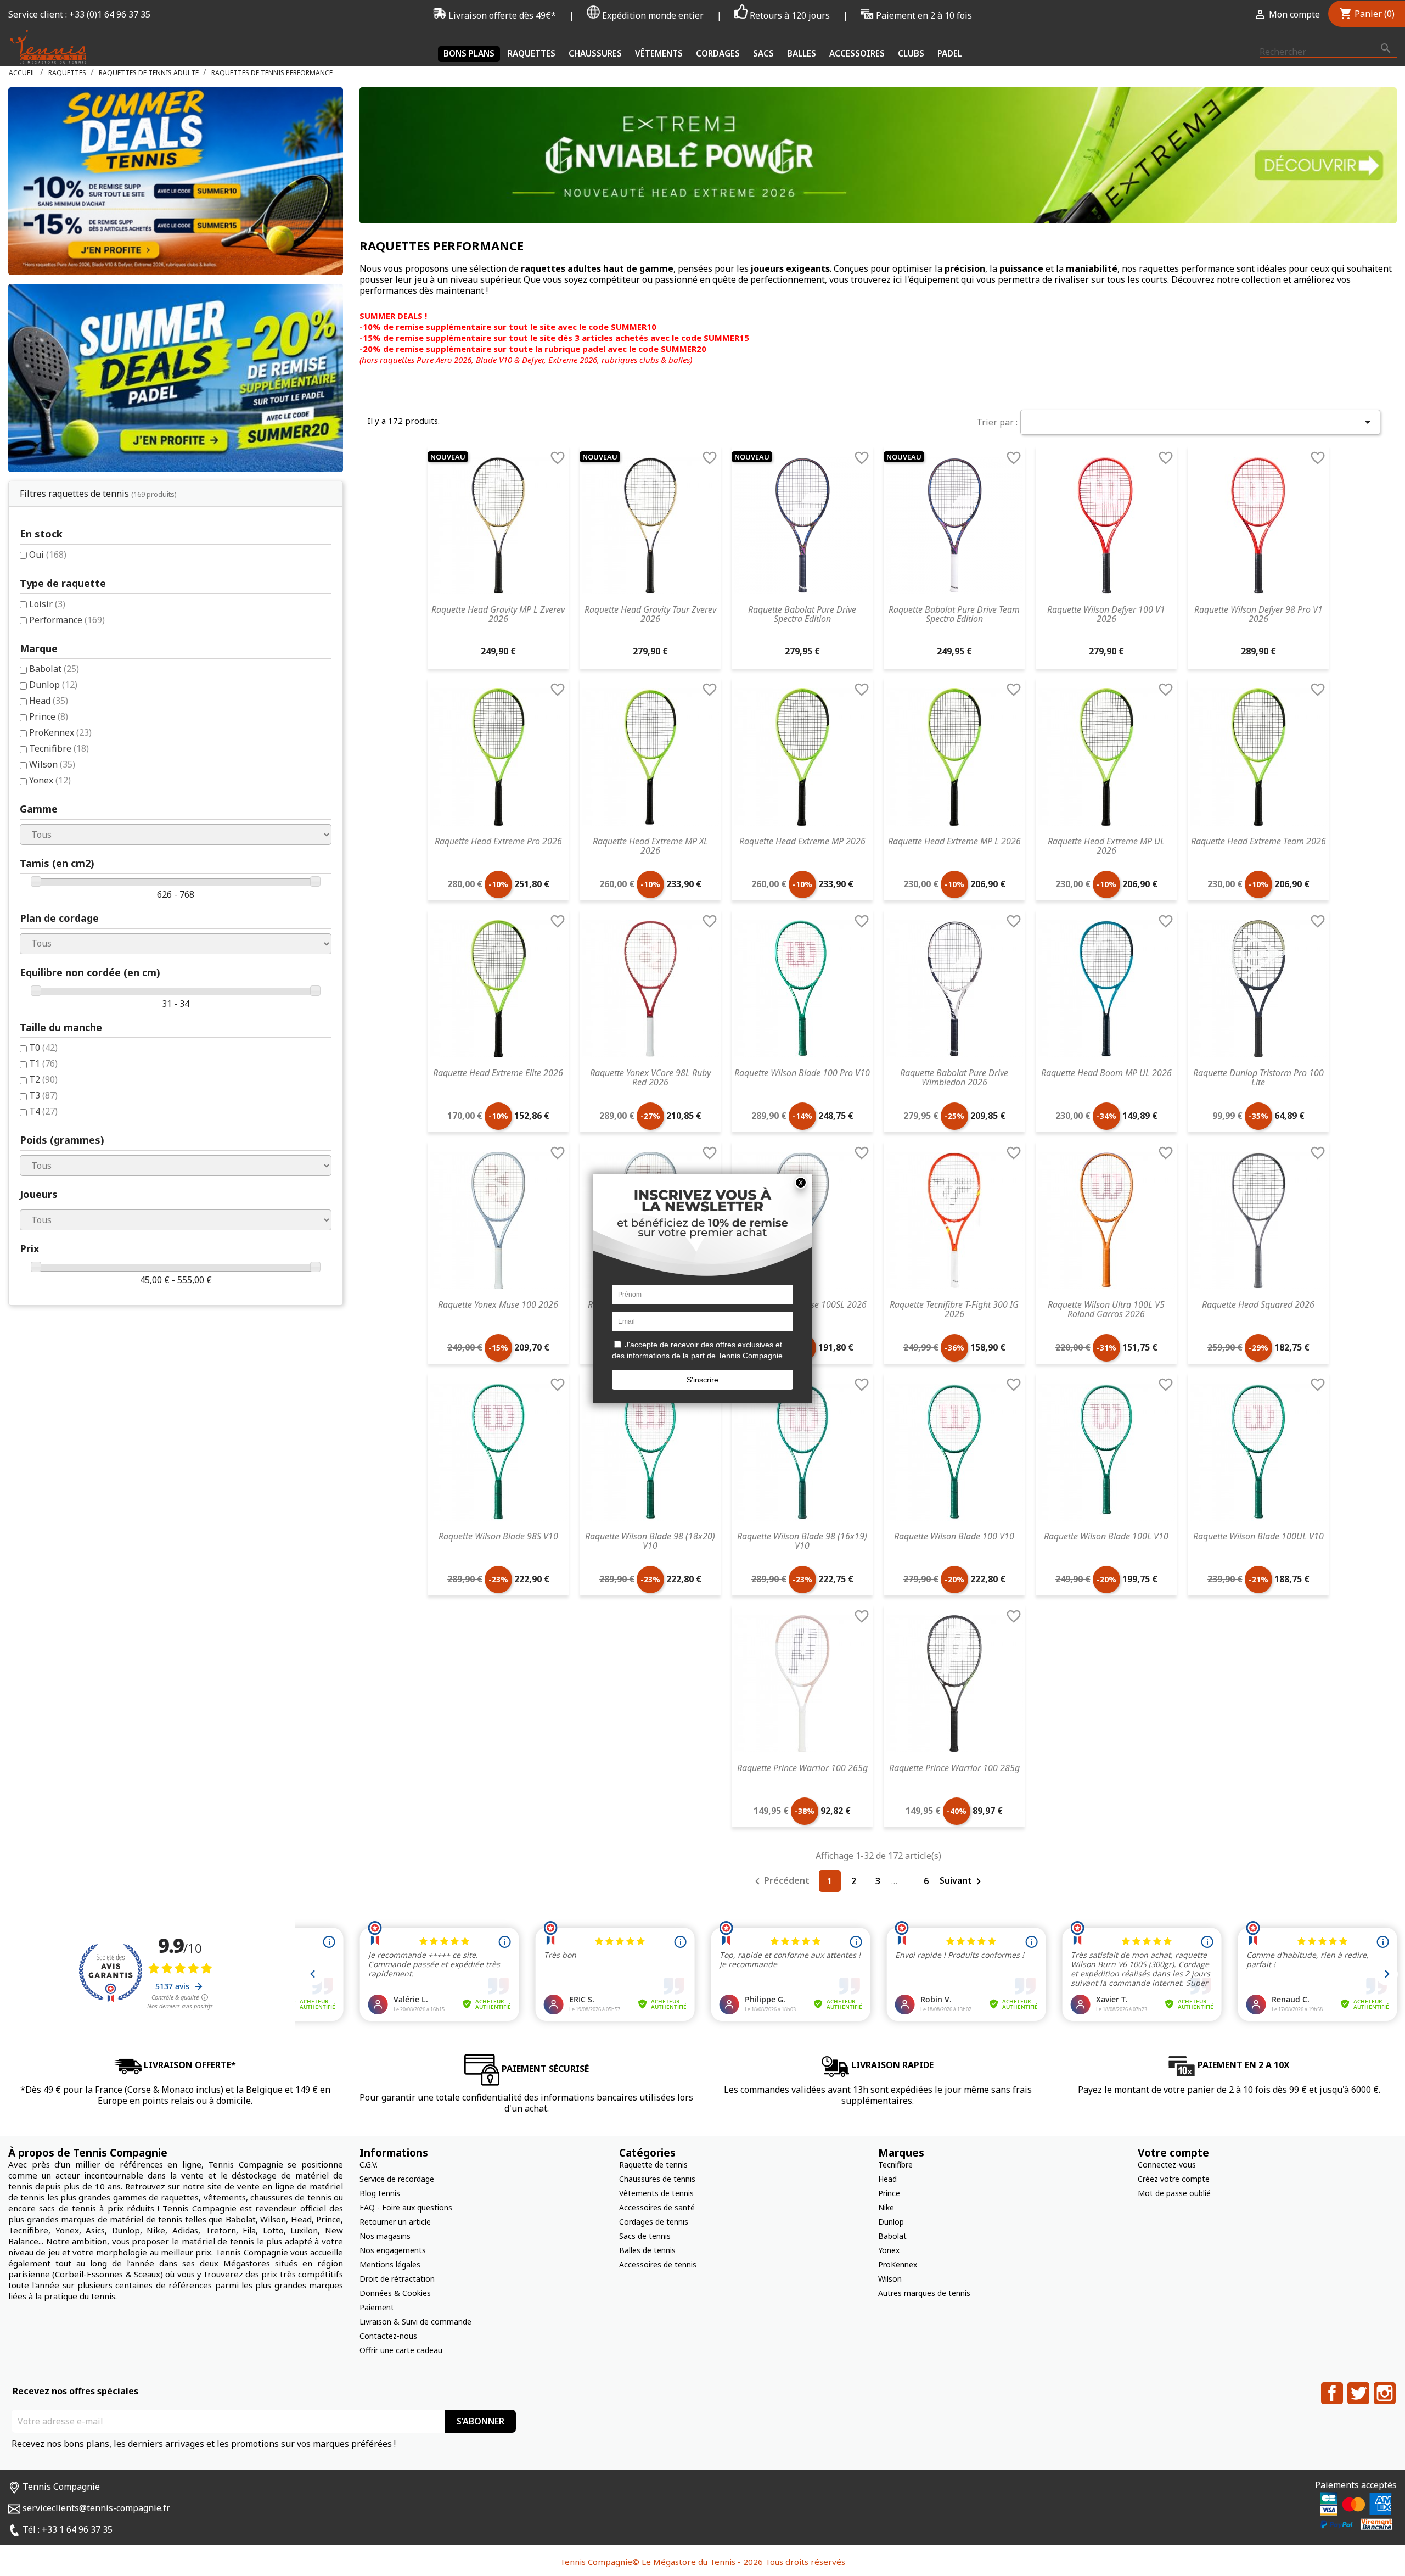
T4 (43, 1111)
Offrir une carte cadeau (401, 2350)
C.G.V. (369, 2165)
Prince (49, 716)
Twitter (1358, 2393)
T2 (43, 1079)
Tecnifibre (59, 748)
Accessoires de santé (657, 2207)
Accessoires (857, 53)
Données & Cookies (395, 2293)
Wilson (52, 764)
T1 (43, 1063)
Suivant (962, 1881)
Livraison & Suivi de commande (415, 2322)
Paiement (377, 2307)
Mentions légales (390, 2264)
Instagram (1385, 2393)
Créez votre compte (1174, 2179)
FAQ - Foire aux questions (406, 2207)
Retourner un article (395, 2222)
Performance (67, 620)
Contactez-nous (388, 2336)
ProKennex (60, 732)
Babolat (54, 669)
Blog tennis (380, 2193)
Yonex (50, 780)
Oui (48, 555)
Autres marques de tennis (924, 2293)
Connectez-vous (1167, 2165)
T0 (43, 1048)
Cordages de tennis (654, 2222)
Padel (950, 53)
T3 (43, 1095)
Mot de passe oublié (1174, 2193)
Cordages (718, 53)
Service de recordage (397, 2179)
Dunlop (53, 685)
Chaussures (595, 53)
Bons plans (469, 53)
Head (49, 701)
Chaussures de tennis (657, 2179)
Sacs (763, 53)
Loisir (47, 604)
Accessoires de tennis (658, 2264)
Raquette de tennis (653, 2165)
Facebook (1332, 2393)
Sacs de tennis (645, 2236)
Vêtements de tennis (656, 2193)
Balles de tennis (647, 2250)
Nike (886, 2207)
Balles (802, 53)
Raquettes (532, 53)
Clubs (911, 53)
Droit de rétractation (397, 2279)
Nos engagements (393, 2250)
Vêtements (659, 53)
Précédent (780, 1881)
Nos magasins (385, 2236)
